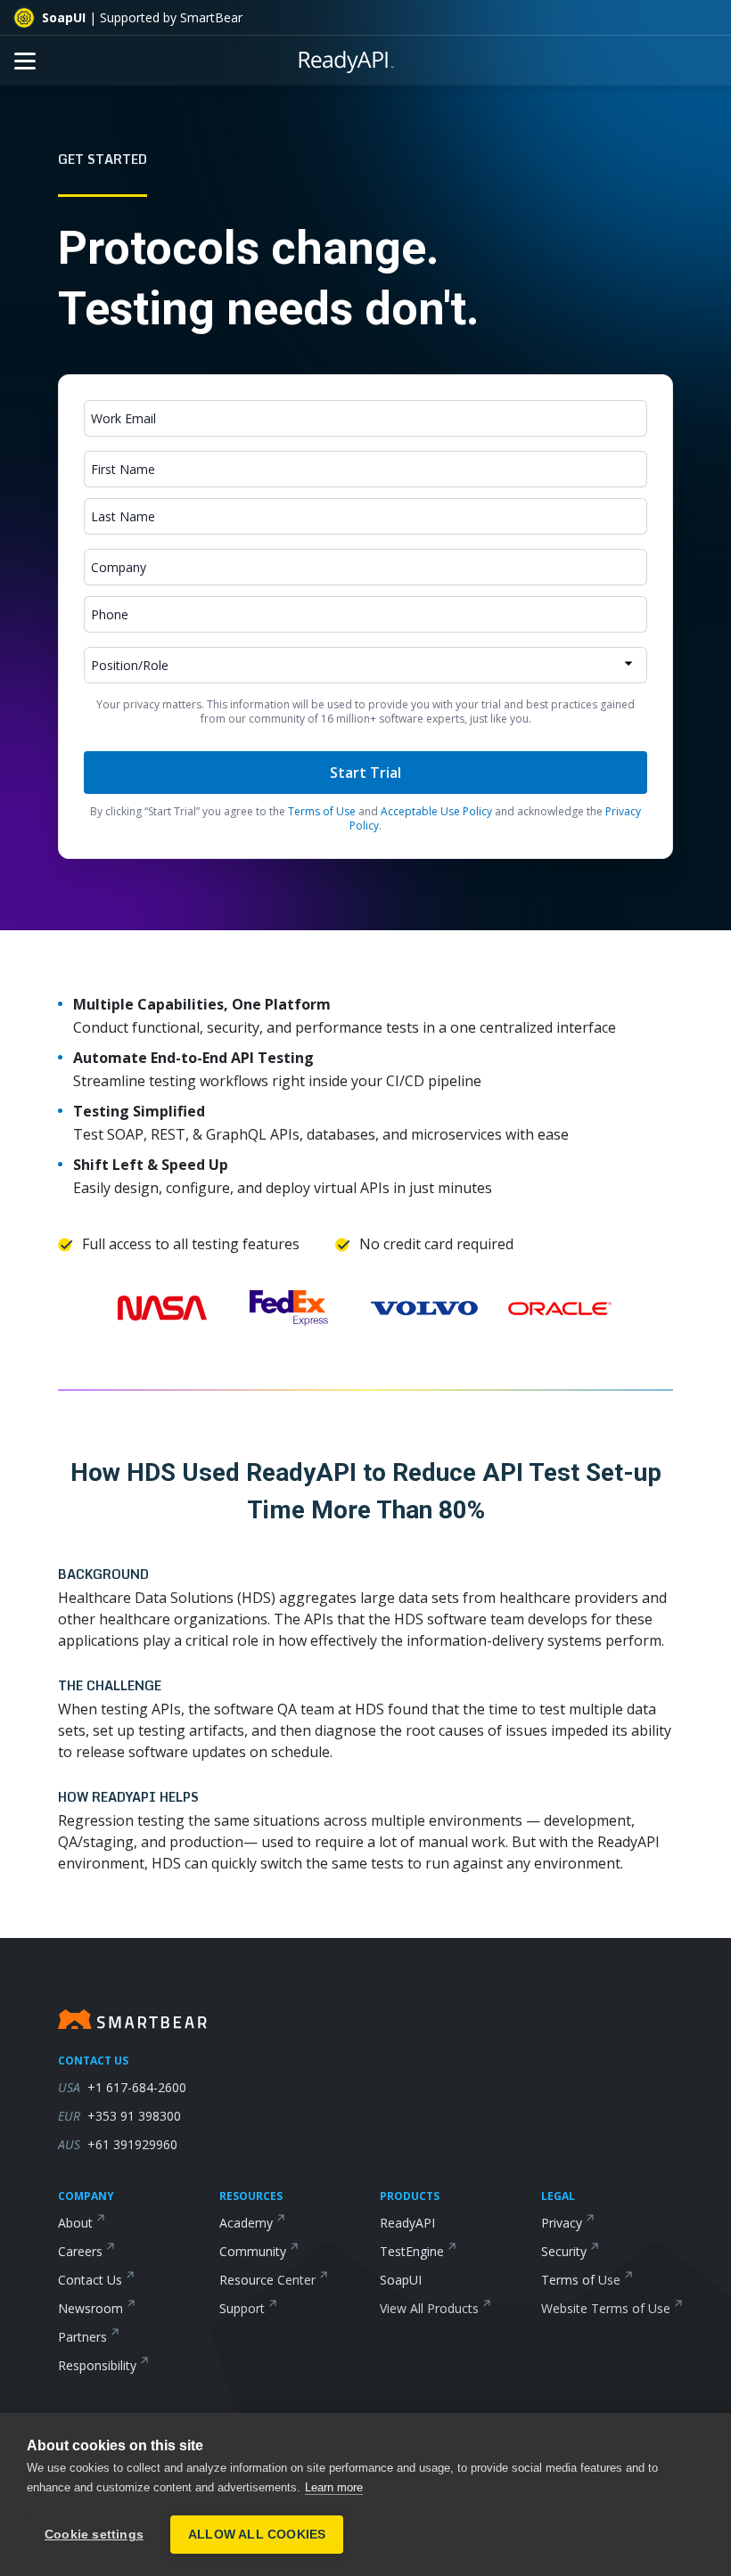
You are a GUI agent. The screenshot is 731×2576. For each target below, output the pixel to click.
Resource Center (267, 2280)
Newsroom (90, 2308)
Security (564, 2251)
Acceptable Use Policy (436, 811)
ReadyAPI (407, 2223)
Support (242, 2308)
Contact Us (90, 2280)
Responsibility (97, 2365)
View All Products (429, 2308)
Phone (110, 614)
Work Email (123, 418)
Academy (246, 2223)
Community (253, 2251)
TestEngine (412, 2251)
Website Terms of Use (606, 2308)
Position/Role (130, 665)
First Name (123, 469)
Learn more (334, 2487)
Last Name (123, 516)
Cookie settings (94, 2535)
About (75, 2223)
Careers (80, 2251)
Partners (82, 2337)
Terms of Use (322, 811)
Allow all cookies (257, 2535)
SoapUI (401, 2280)
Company (119, 567)
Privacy (562, 2223)
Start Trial (365, 773)
